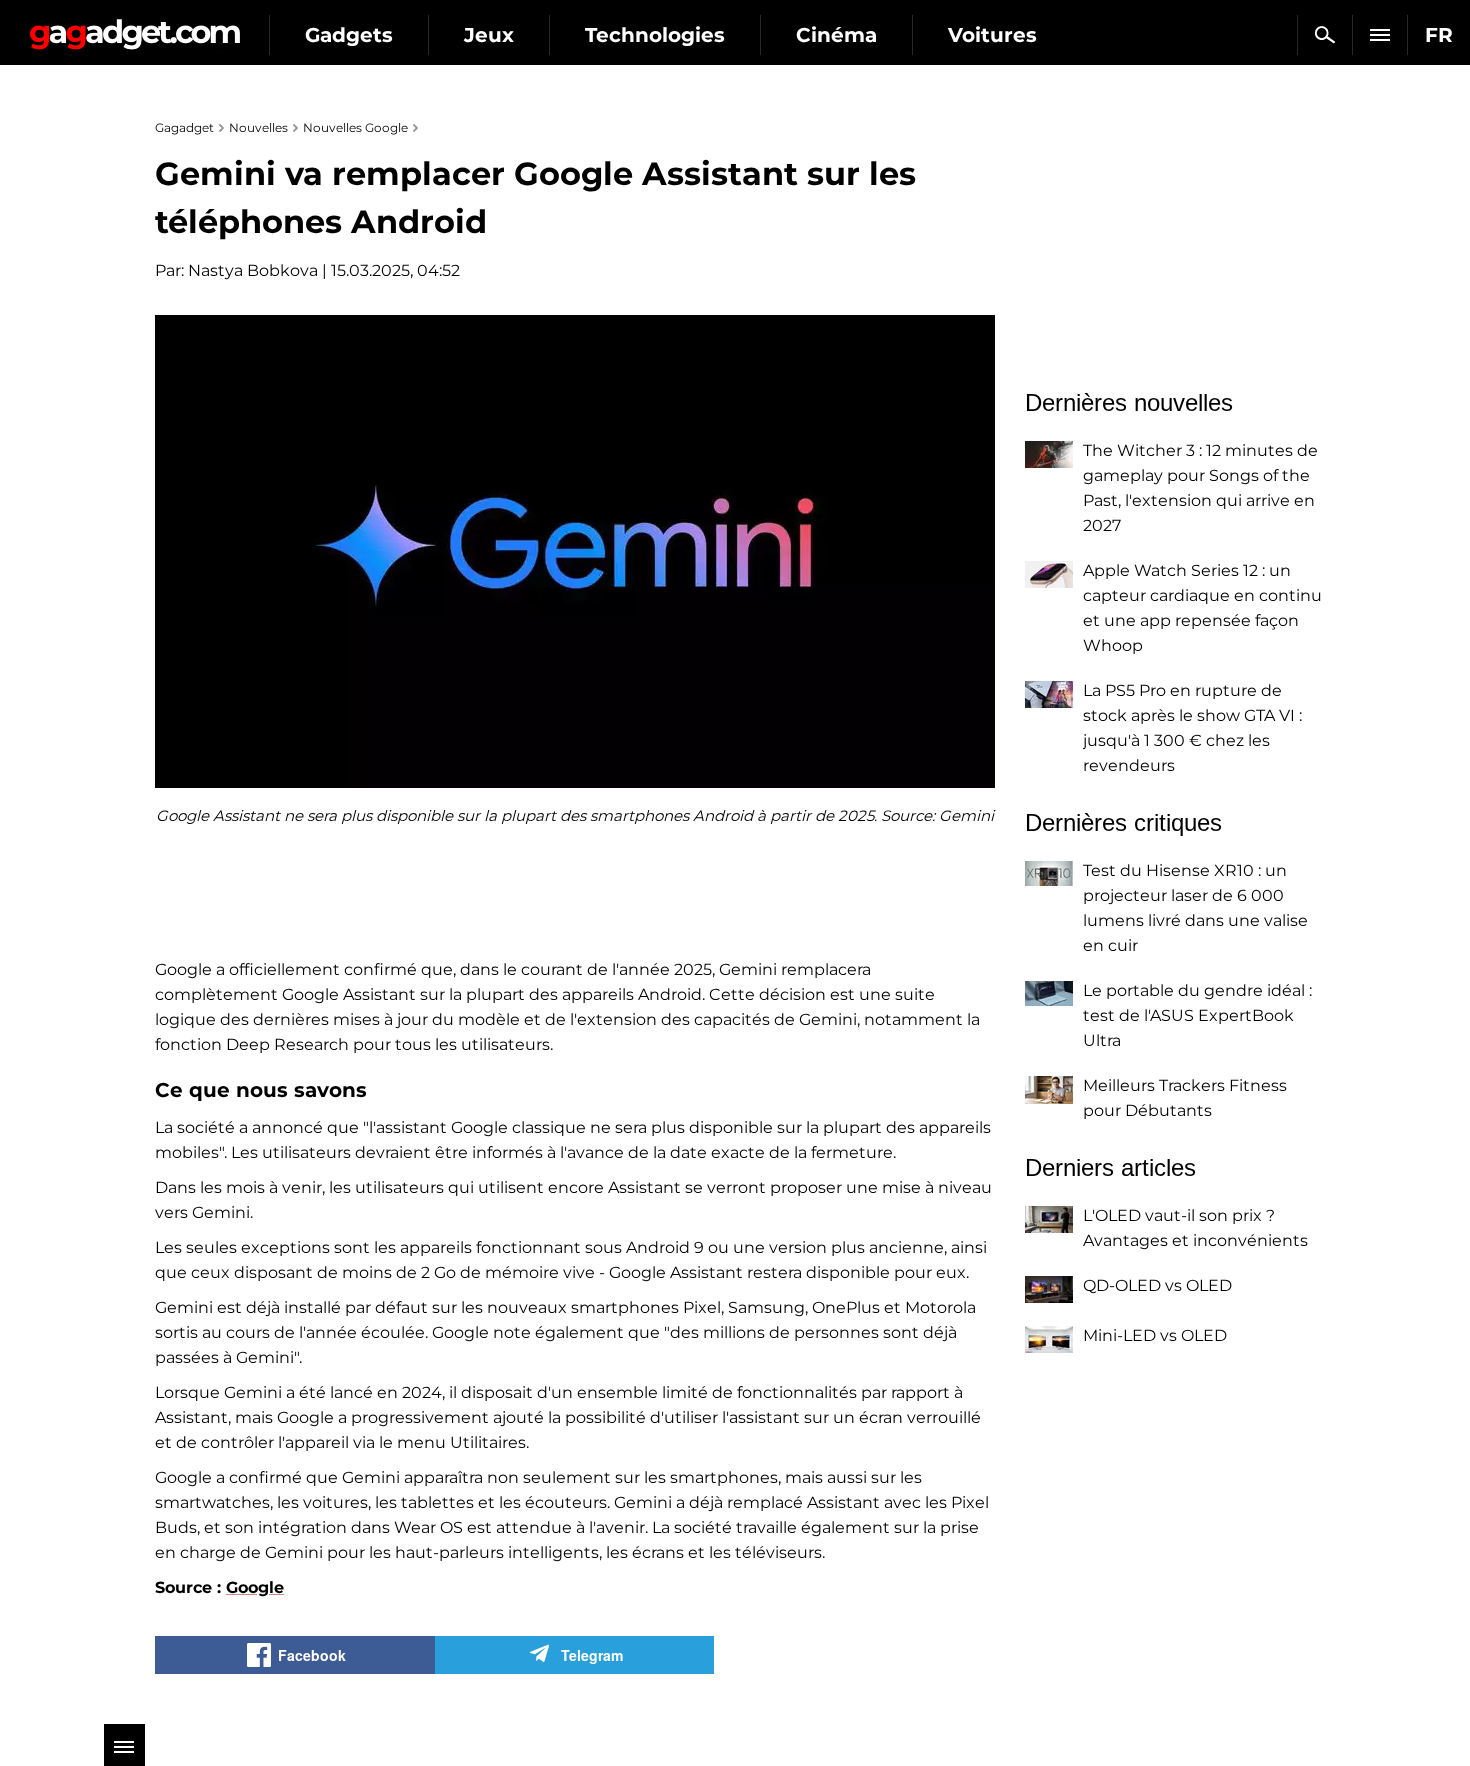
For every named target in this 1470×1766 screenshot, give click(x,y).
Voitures (992, 35)
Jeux (489, 35)
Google (255, 1587)
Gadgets (349, 35)
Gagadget (134, 26)
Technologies (655, 35)
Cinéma (836, 35)
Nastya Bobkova (253, 270)
